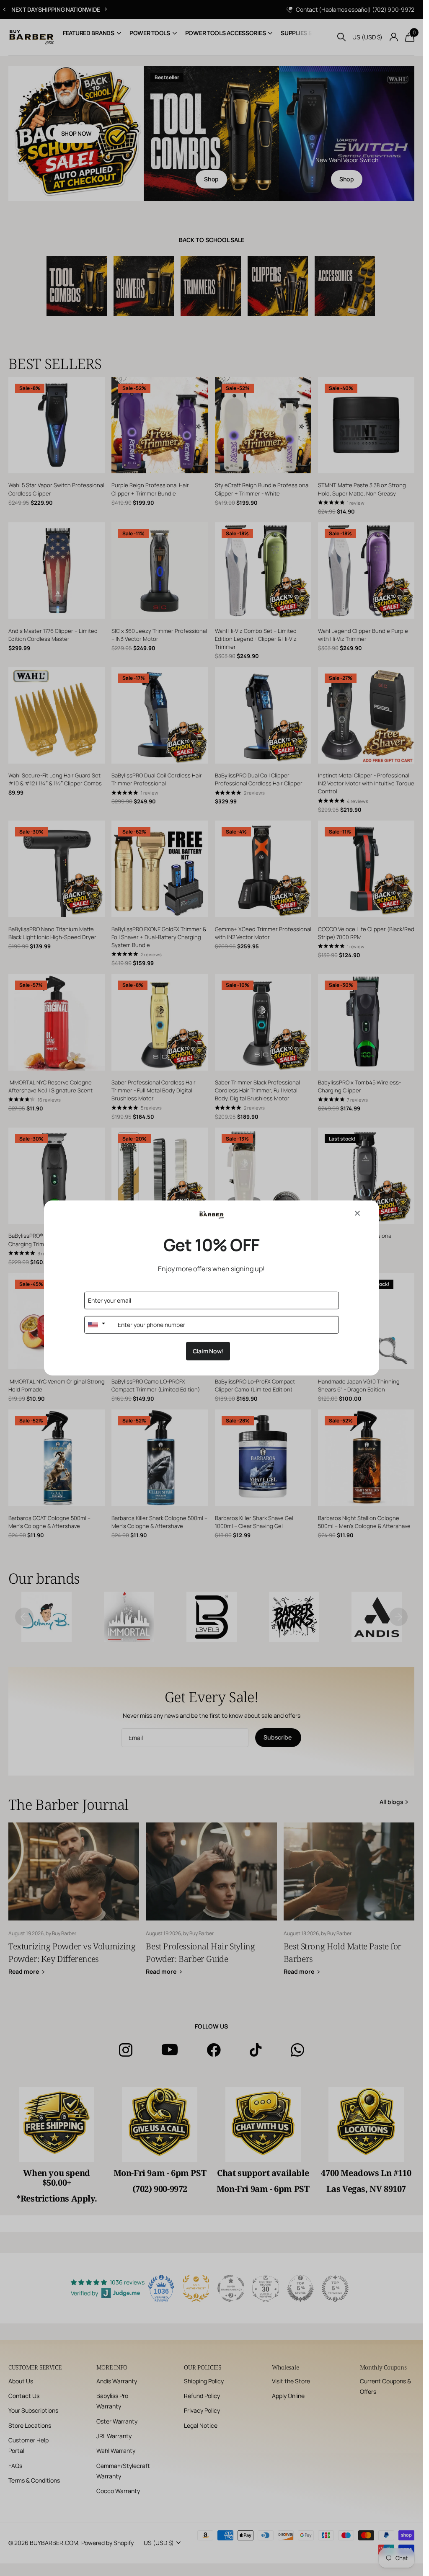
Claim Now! (208, 1351)
